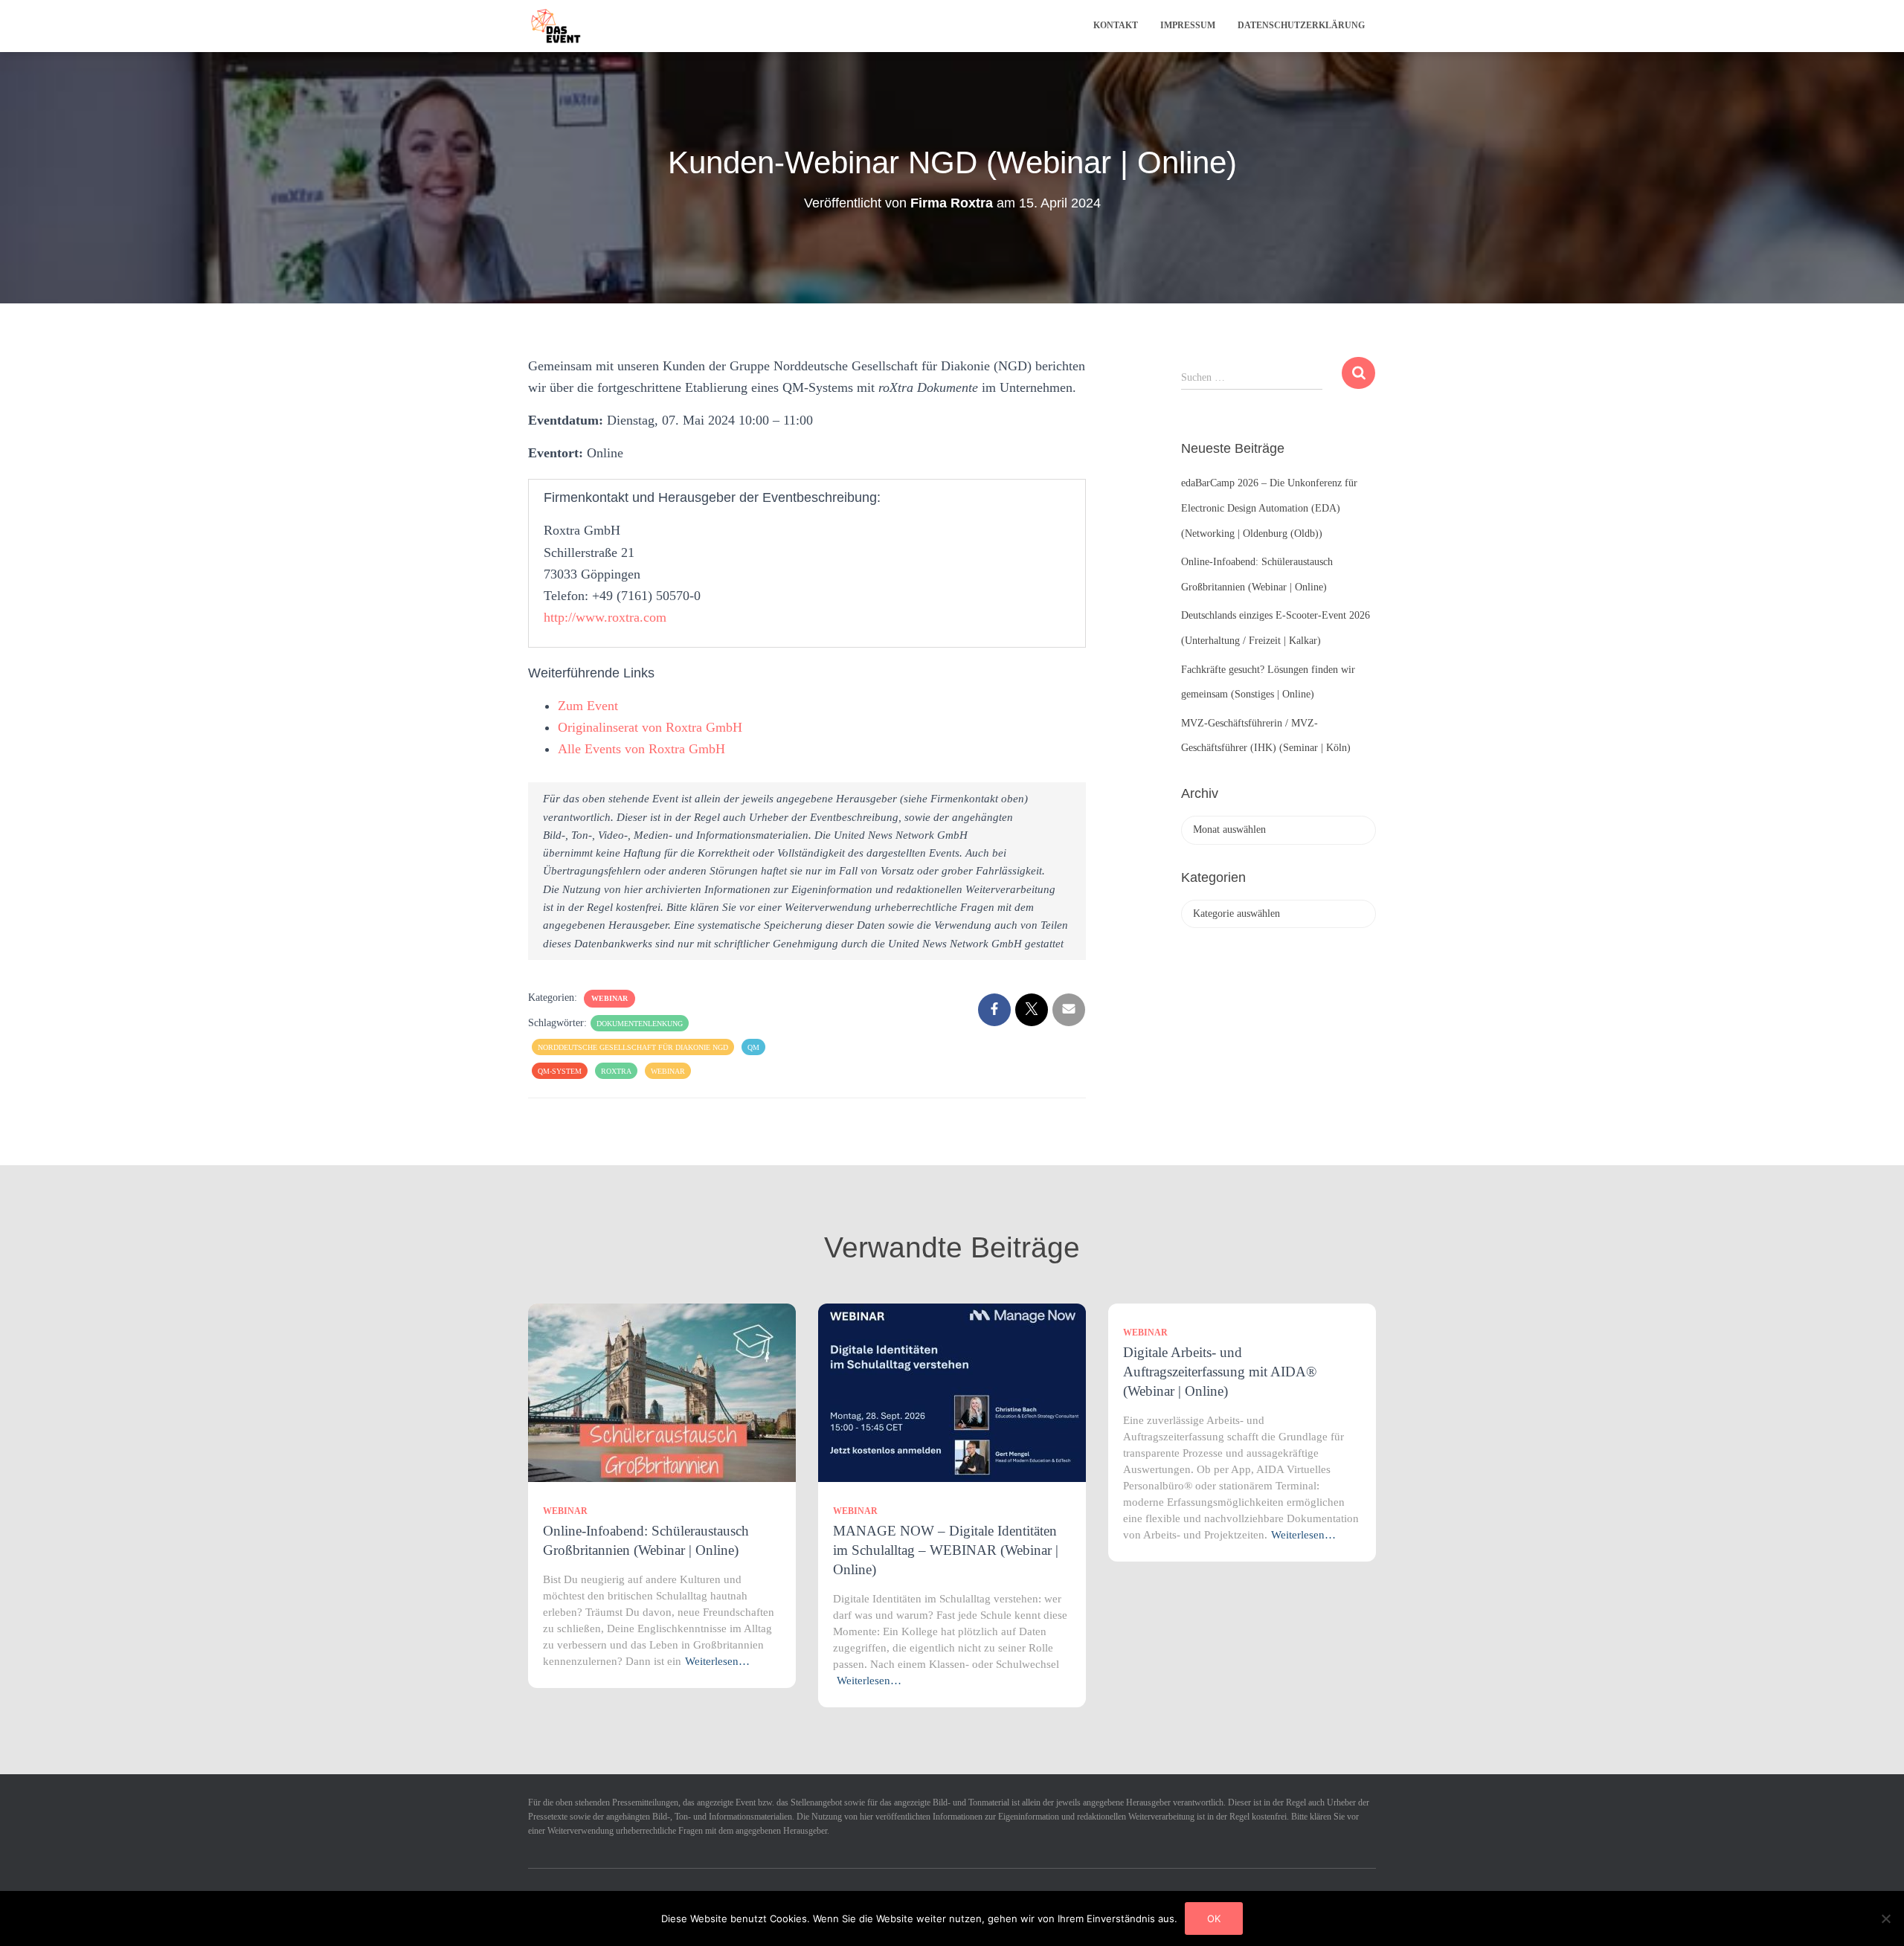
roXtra (616, 1071)
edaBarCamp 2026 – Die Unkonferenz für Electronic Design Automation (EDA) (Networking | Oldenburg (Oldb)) (1269, 508)
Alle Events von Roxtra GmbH (641, 749)
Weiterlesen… (717, 1661)
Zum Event (588, 706)
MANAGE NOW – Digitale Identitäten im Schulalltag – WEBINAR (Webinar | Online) (946, 1550)
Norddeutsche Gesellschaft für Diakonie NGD (633, 1047)
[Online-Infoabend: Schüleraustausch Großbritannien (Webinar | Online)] (662, 1392)
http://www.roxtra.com (605, 617)
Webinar (610, 998)
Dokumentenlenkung (640, 1024)
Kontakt (1116, 25)
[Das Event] (556, 26)
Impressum (1188, 25)
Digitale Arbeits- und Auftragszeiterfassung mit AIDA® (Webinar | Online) (1220, 1372)
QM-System (560, 1071)
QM (753, 1047)
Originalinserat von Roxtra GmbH (650, 727)
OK (1214, 1918)
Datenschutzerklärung (1301, 25)
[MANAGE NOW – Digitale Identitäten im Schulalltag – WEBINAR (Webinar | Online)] (952, 1392)
